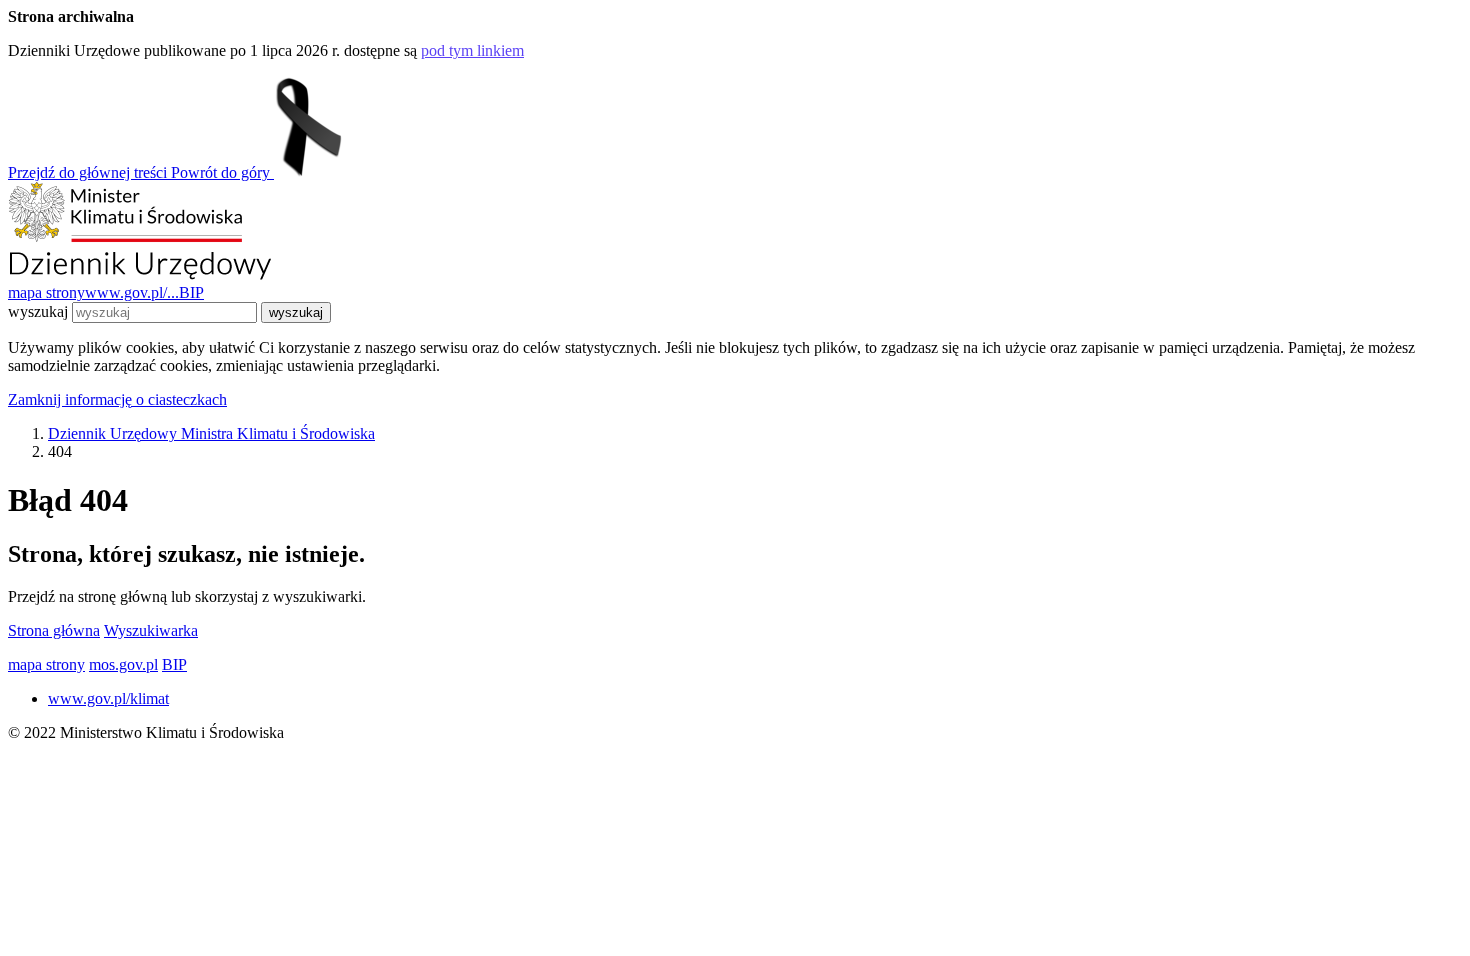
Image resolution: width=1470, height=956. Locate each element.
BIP (191, 292)
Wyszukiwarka (151, 630)
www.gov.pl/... (132, 292)
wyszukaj (38, 311)
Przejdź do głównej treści (89, 172)
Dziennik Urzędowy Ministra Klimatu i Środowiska (211, 433)
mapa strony (46, 292)
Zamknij (117, 399)
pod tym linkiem (472, 50)
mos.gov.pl (123, 664)
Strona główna (54, 630)
